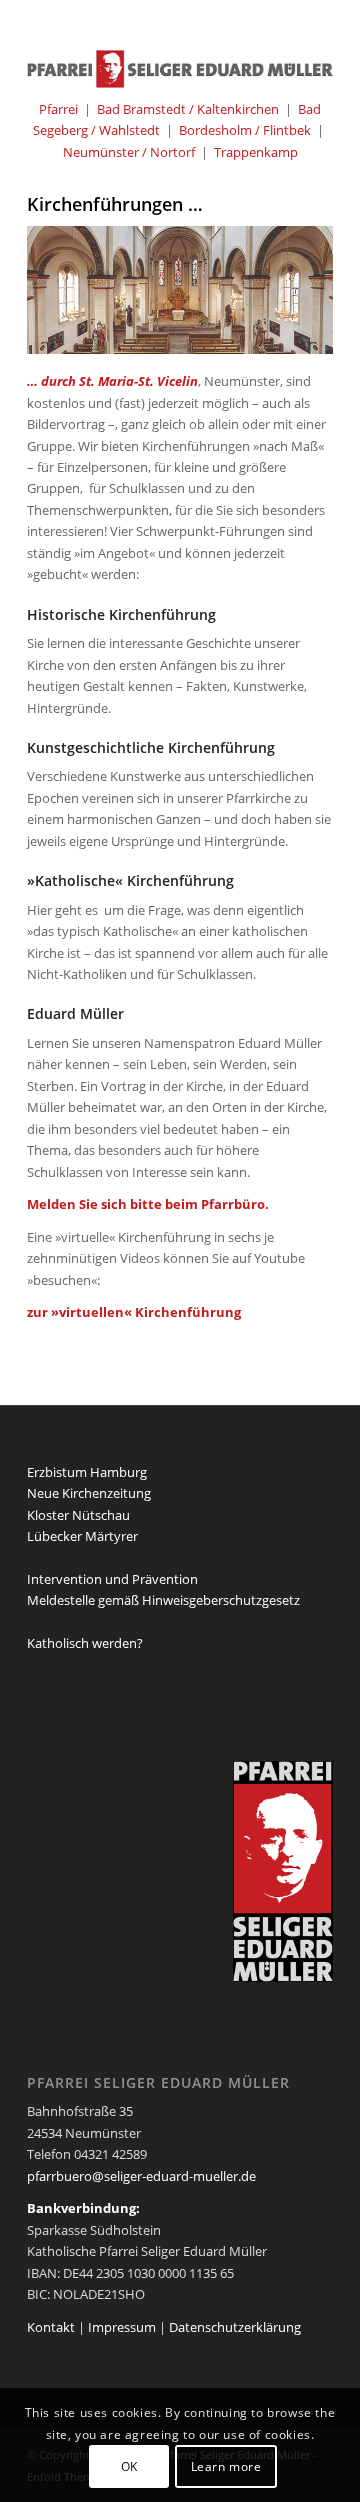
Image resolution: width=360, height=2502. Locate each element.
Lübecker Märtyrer (82, 1536)
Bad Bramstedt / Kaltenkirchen (188, 109)
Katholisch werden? (85, 1643)
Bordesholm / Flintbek (245, 130)
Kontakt (51, 2327)
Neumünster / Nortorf (129, 152)
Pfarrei (58, 109)
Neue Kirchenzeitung (89, 1493)
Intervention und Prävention (112, 1579)
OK (129, 2466)
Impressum (122, 2327)
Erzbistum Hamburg (87, 1472)
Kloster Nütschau (78, 1515)
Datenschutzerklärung (235, 2327)
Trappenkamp (256, 152)
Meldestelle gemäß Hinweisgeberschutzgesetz (163, 1600)
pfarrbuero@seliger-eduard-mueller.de (141, 2176)
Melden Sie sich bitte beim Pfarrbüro (146, 1204)
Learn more (226, 2466)
